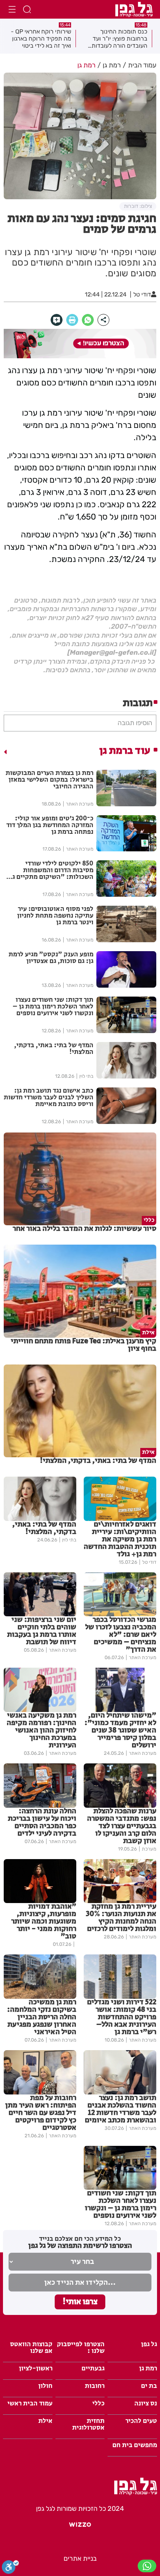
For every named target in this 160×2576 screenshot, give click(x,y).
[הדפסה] (72, 320)
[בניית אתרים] (80, 2527)
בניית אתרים (80, 2558)
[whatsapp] (88, 320)
